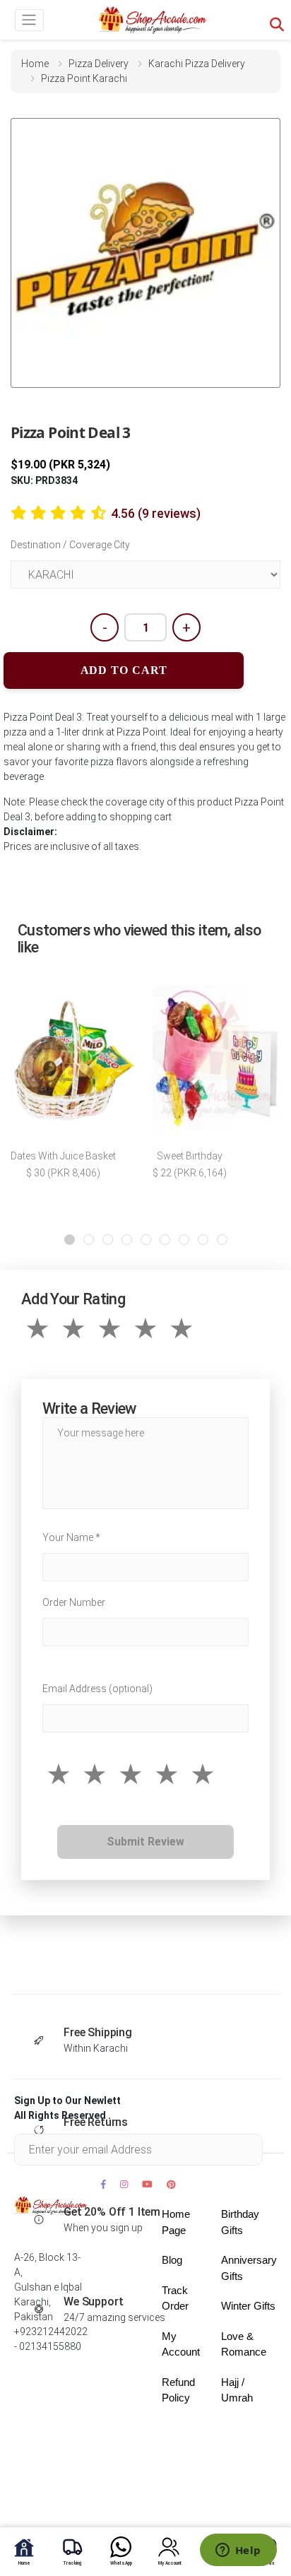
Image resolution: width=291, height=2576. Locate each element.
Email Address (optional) (97, 1689)
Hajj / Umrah (237, 2390)
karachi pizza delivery (197, 64)
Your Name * (71, 1537)
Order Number (74, 1602)
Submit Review (145, 1842)
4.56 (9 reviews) (156, 513)
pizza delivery (99, 64)
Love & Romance (244, 2344)
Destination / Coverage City (70, 545)
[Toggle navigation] (29, 20)
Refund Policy (178, 2390)
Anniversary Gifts (249, 2268)
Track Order (175, 2298)
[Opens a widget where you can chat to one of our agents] (238, 2551)
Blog (172, 2260)
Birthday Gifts (240, 2222)
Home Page (176, 2222)
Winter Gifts (248, 2306)
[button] (70, 1240)
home (35, 64)
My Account (181, 2344)
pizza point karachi (84, 78)
